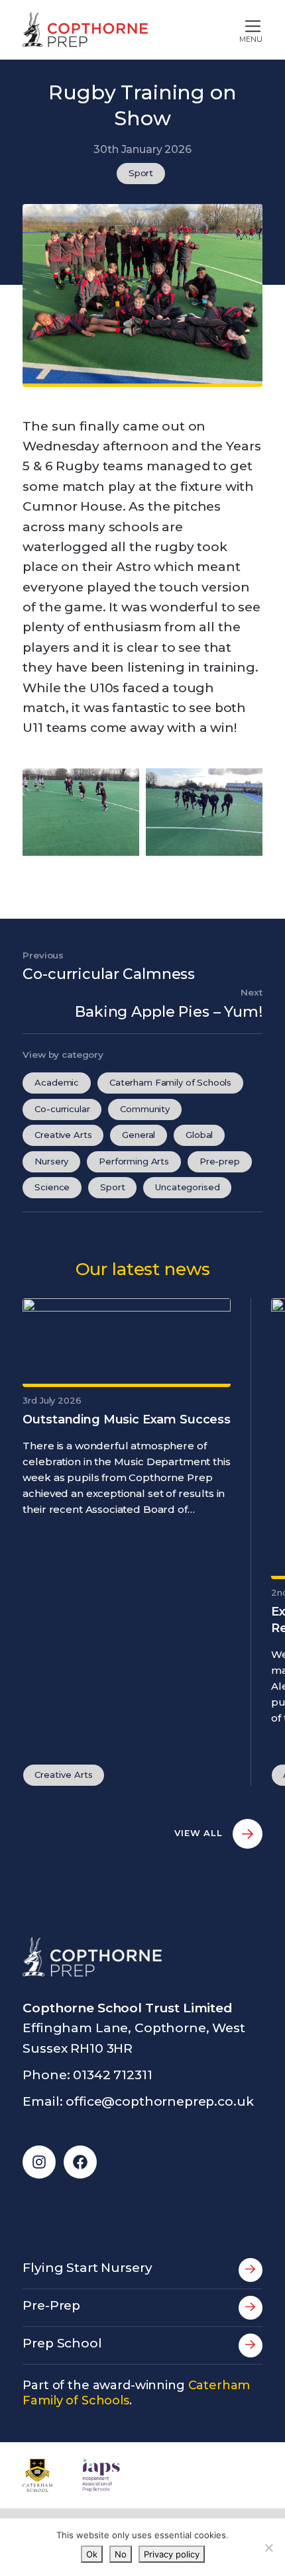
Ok (92, 2554)
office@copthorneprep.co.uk (159, 2101)
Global (199, 1135)
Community (145, 1109)
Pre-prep (220, 1161)
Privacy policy (172, 2554)
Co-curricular (62, 1109)
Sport (141, 173)
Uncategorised (187, 1187)
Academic (57, 1082)
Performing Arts (134, 1161)
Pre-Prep (51, 2305)
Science (52, 1187)
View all (200, 1833)
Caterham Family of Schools (170, 1082)
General (139, 1135)
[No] (268, 2548)
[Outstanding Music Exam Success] (127, 1341)
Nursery (51, 1161)
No (121, 2554)
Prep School (62, 2343)
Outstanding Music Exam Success (127, 1419)
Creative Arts (63, 1135)
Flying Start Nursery (87, 2268)
